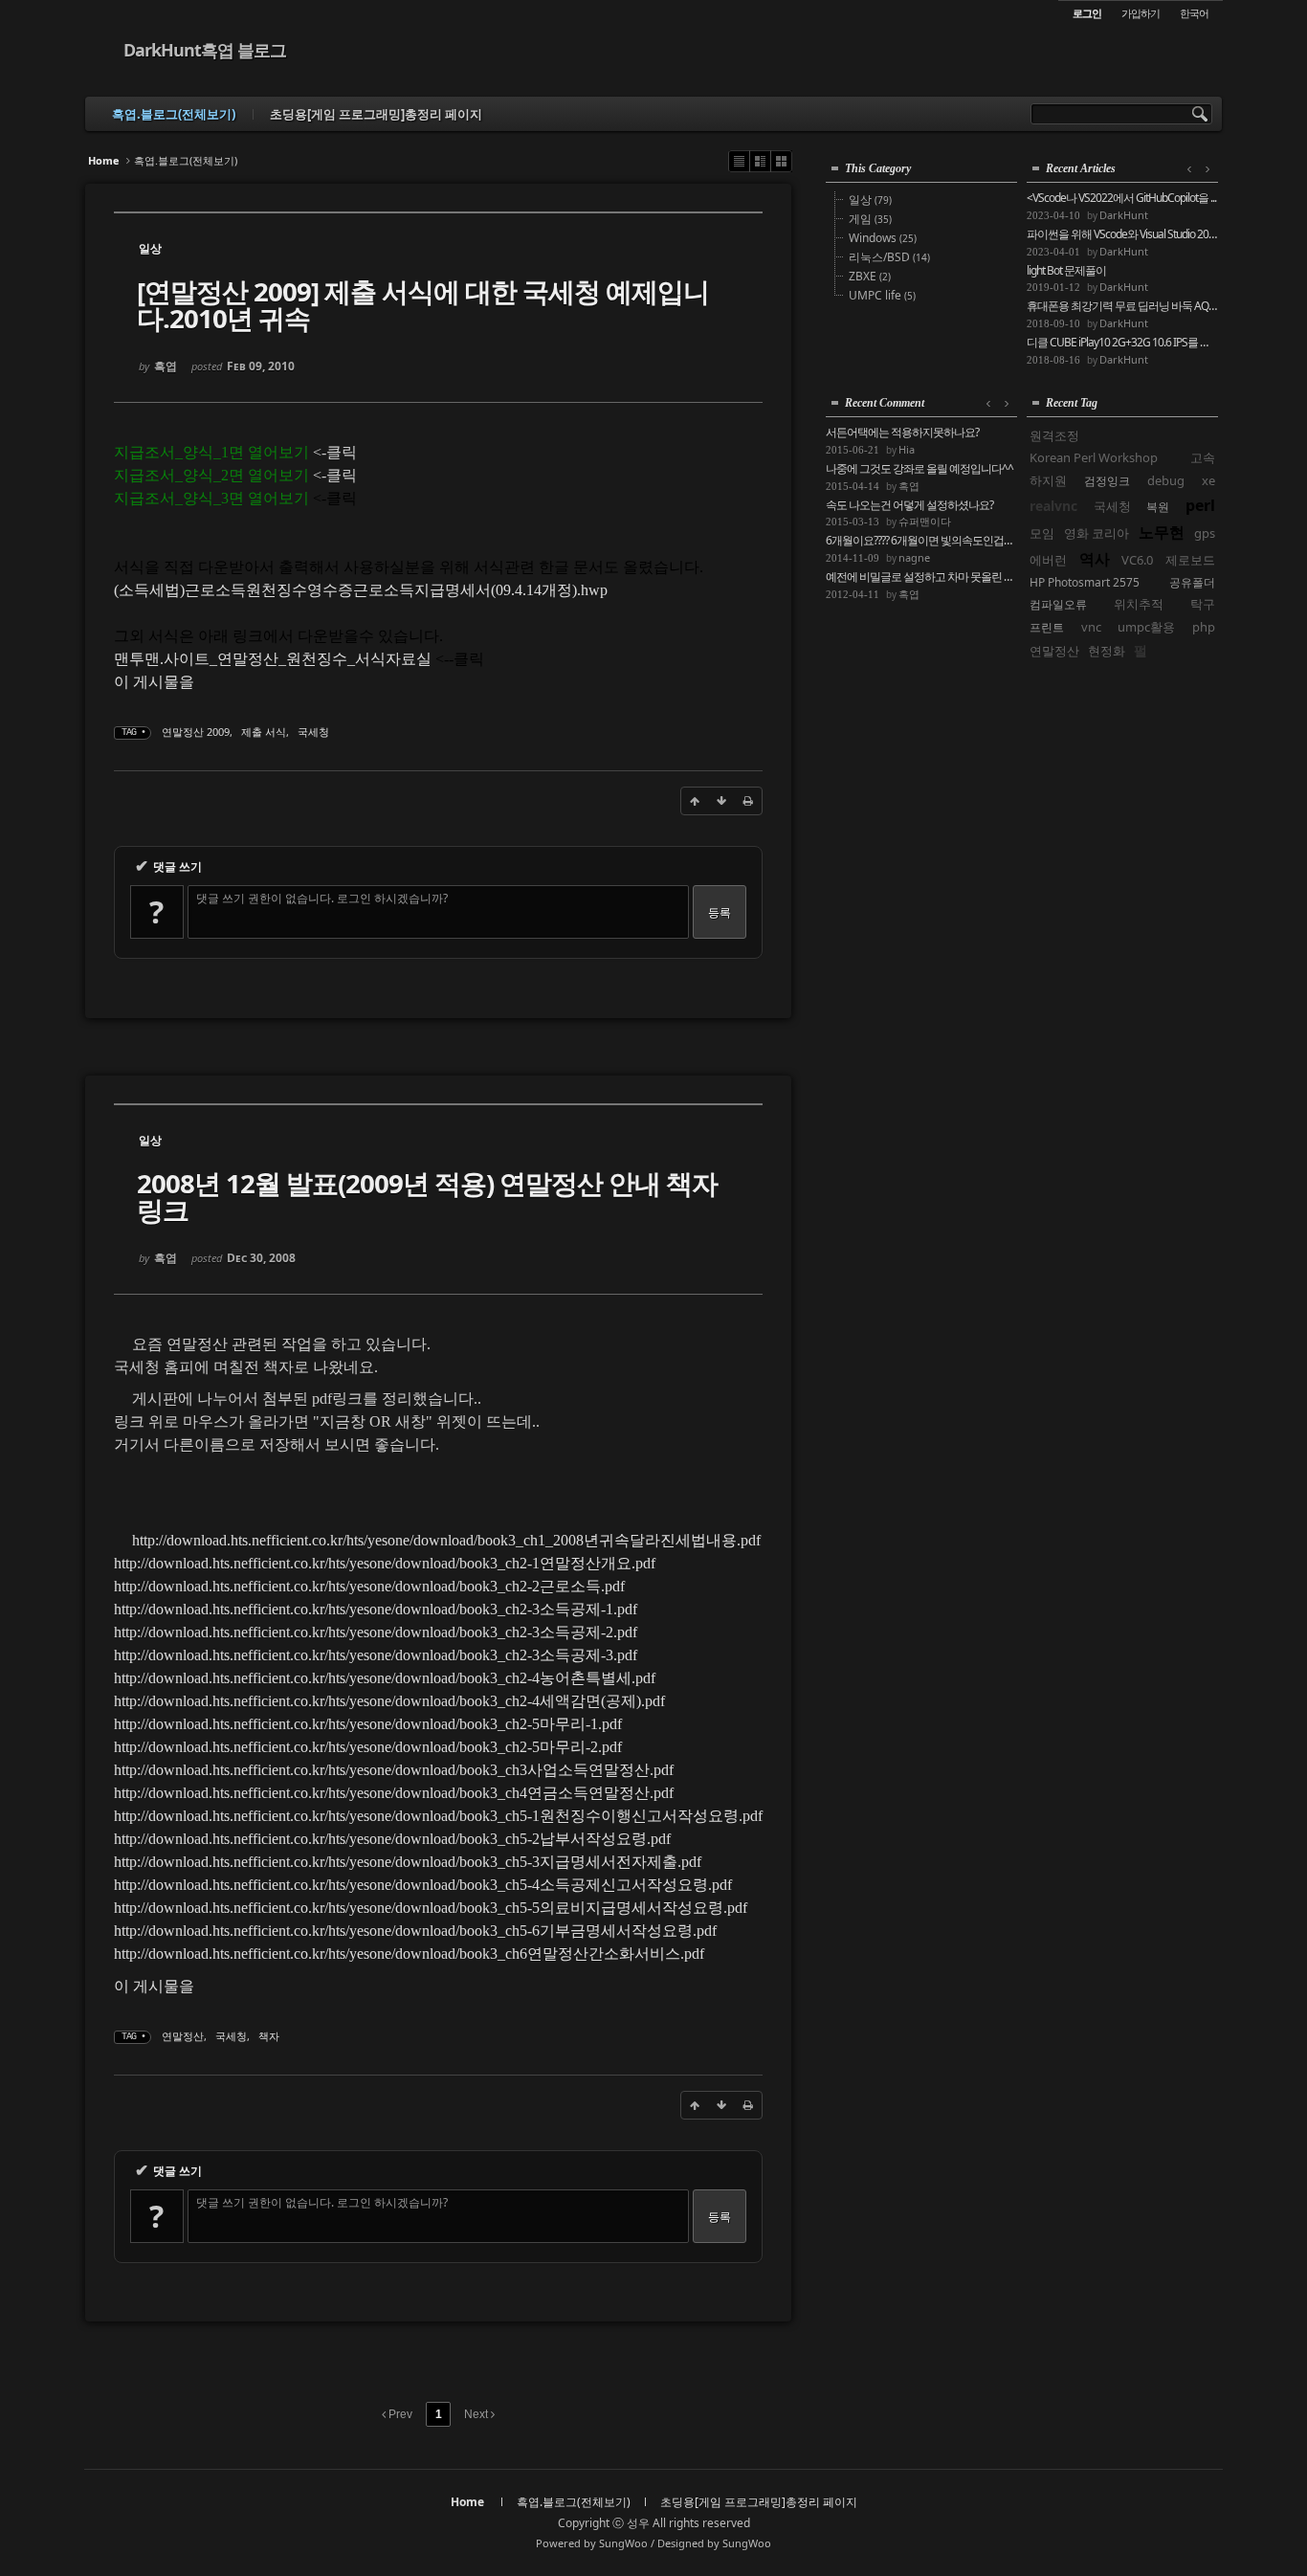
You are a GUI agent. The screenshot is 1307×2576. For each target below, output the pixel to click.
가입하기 (1141, 13)
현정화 (1107, 651)
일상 (870, 200)
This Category (878, 168)
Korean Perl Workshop (1094, 457)
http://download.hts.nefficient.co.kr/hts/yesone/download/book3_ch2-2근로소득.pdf (369, 1586)
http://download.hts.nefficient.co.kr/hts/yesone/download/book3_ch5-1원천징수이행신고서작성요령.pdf (438, 1816)
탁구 (1203, 604)
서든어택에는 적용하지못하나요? (902, 433)
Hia (907, 449)
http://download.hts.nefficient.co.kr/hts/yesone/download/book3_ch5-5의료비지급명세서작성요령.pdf (431, 1908)
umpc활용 (1146, 627)
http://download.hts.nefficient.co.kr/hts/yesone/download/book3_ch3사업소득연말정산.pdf (394, 1770)
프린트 (1047, 627)
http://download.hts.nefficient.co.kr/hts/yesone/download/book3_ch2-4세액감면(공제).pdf (389, 1701)
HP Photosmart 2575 (1085, 582)
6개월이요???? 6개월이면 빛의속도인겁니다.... (921, 541)
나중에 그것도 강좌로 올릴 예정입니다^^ (919, 469)
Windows (883, 238)
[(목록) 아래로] (721, 801)
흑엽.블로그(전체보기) (174, 114)
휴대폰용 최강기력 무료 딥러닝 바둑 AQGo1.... (1122, 306)
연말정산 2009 (196, 732)
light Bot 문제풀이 (1066, 271)
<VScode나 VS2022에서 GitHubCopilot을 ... (1121, 198)
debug (1166, 480)
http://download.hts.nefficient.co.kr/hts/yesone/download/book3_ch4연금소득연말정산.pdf (394, 1793)
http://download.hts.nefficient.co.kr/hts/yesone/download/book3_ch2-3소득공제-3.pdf (376, 1655)
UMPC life (882, 295)
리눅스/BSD (889, 257)
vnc (1091, 627)
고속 (1203, 457)
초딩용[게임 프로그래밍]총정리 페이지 (376, 114)
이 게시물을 (154, 682)
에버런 (1048, 560)
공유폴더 (1192, 582)
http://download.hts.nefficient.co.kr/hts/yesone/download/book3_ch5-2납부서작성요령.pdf (392, 1839)
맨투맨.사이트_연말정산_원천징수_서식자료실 (273, 659)
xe (1208, 480)
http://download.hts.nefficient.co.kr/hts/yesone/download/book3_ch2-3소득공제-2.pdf (376, 1632)
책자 (269, 2036)
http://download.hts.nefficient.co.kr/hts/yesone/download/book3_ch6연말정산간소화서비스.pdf (409, 1954)
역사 (1095, 559)
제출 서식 (264, 732)
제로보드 (1190, 560)
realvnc (1053, 506)
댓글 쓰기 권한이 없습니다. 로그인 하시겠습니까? (322, 898)
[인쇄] (748, 801)
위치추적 (1139, 604)
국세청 (313, 732)
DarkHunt (1124, 215)
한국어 (1194, 13)
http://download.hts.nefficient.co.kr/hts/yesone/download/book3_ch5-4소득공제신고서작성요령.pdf (423, 1885)
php (1204, 627)
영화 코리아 (1097, 533)
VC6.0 (1137, 560)
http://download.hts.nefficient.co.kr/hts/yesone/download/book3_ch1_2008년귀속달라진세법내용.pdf (446, 1540)
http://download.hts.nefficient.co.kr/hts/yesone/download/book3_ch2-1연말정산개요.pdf (385, 1563)
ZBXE (870, 276)
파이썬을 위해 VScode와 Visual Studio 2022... (1122, 234)
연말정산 (183, 2036)
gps (1205, 533)
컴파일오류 (1058, 604)
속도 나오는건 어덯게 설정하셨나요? (909, 505)
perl (1200, 505)
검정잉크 (1107, 481)
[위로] (695, 801)
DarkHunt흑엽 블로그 (205, 50)
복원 (1158, 507)
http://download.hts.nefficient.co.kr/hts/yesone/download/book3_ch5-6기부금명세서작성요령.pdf (415, 1931)
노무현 (1162, 532)
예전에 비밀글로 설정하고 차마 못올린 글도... (921, 577)
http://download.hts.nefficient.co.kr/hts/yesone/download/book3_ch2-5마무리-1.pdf (368, 1724)
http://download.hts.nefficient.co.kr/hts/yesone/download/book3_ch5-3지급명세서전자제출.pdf (408, 1862)
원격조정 (1054, 435)
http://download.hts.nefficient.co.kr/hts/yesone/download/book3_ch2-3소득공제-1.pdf (376, 1609)
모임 (1042, 533)
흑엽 (909, 486)
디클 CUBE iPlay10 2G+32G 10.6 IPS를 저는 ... (1122, 343)
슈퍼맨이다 (925, 521)
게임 (870, 219)
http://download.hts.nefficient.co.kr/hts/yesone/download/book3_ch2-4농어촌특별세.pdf (385, 1678)
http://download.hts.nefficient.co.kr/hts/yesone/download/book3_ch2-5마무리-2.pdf (368, 1747)
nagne (914, 557)
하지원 (1048, 480)
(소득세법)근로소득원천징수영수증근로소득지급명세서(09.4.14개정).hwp (361, 590)
